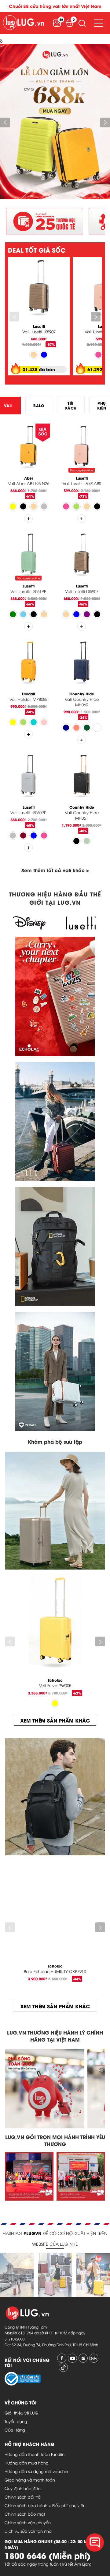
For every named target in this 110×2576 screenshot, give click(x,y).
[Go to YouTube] (72, 2358)
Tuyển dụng (16, 2421)
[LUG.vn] (24, 23)
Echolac (55, 1680)
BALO (39, 405)
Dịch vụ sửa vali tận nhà (28, 2531)
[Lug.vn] (17, 2256)
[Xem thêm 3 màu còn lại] (82, 626)
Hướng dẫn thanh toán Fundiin (35, 2454)
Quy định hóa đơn (23, 2488)
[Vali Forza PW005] (55, 1623)
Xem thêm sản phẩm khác (55, 1720)
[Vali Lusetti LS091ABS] (82, 447)
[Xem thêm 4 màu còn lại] (28, 734)
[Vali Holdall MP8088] (28, 663)
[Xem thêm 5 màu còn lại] (28, 519)
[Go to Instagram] (83, 2358)
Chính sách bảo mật (25, 2514)
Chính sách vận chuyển (28, 2522)
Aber (29, 478)
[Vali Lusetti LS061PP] (28, 555)
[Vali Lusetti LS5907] (39, 288)
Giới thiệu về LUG (21, 2413)
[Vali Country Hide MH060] (82, 663)
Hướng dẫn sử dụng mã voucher (37, 2471)
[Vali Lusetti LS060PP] (28, 776)
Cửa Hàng (15, 2430)
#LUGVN (33, 2233)
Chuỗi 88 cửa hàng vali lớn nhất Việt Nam (55, 6)
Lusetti (39, 326)
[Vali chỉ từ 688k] (55, 197)
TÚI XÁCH (71, 405)
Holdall (28, 694)
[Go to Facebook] (62, 2358)
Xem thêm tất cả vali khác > (55, 870)
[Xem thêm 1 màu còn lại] (82, 519)
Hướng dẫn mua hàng (27, 2463)
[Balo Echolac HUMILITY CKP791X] (55, 1908)
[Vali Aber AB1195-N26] (28, 447)
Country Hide (82, 694)
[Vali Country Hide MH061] (82, 776)
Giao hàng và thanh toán (30, 2480)
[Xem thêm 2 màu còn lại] (82, 740)
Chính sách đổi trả (23, 2497)
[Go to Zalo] (94, 2358)
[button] (82, 23)
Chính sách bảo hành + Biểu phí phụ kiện (45, 2505)
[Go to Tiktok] (63, 2367)
